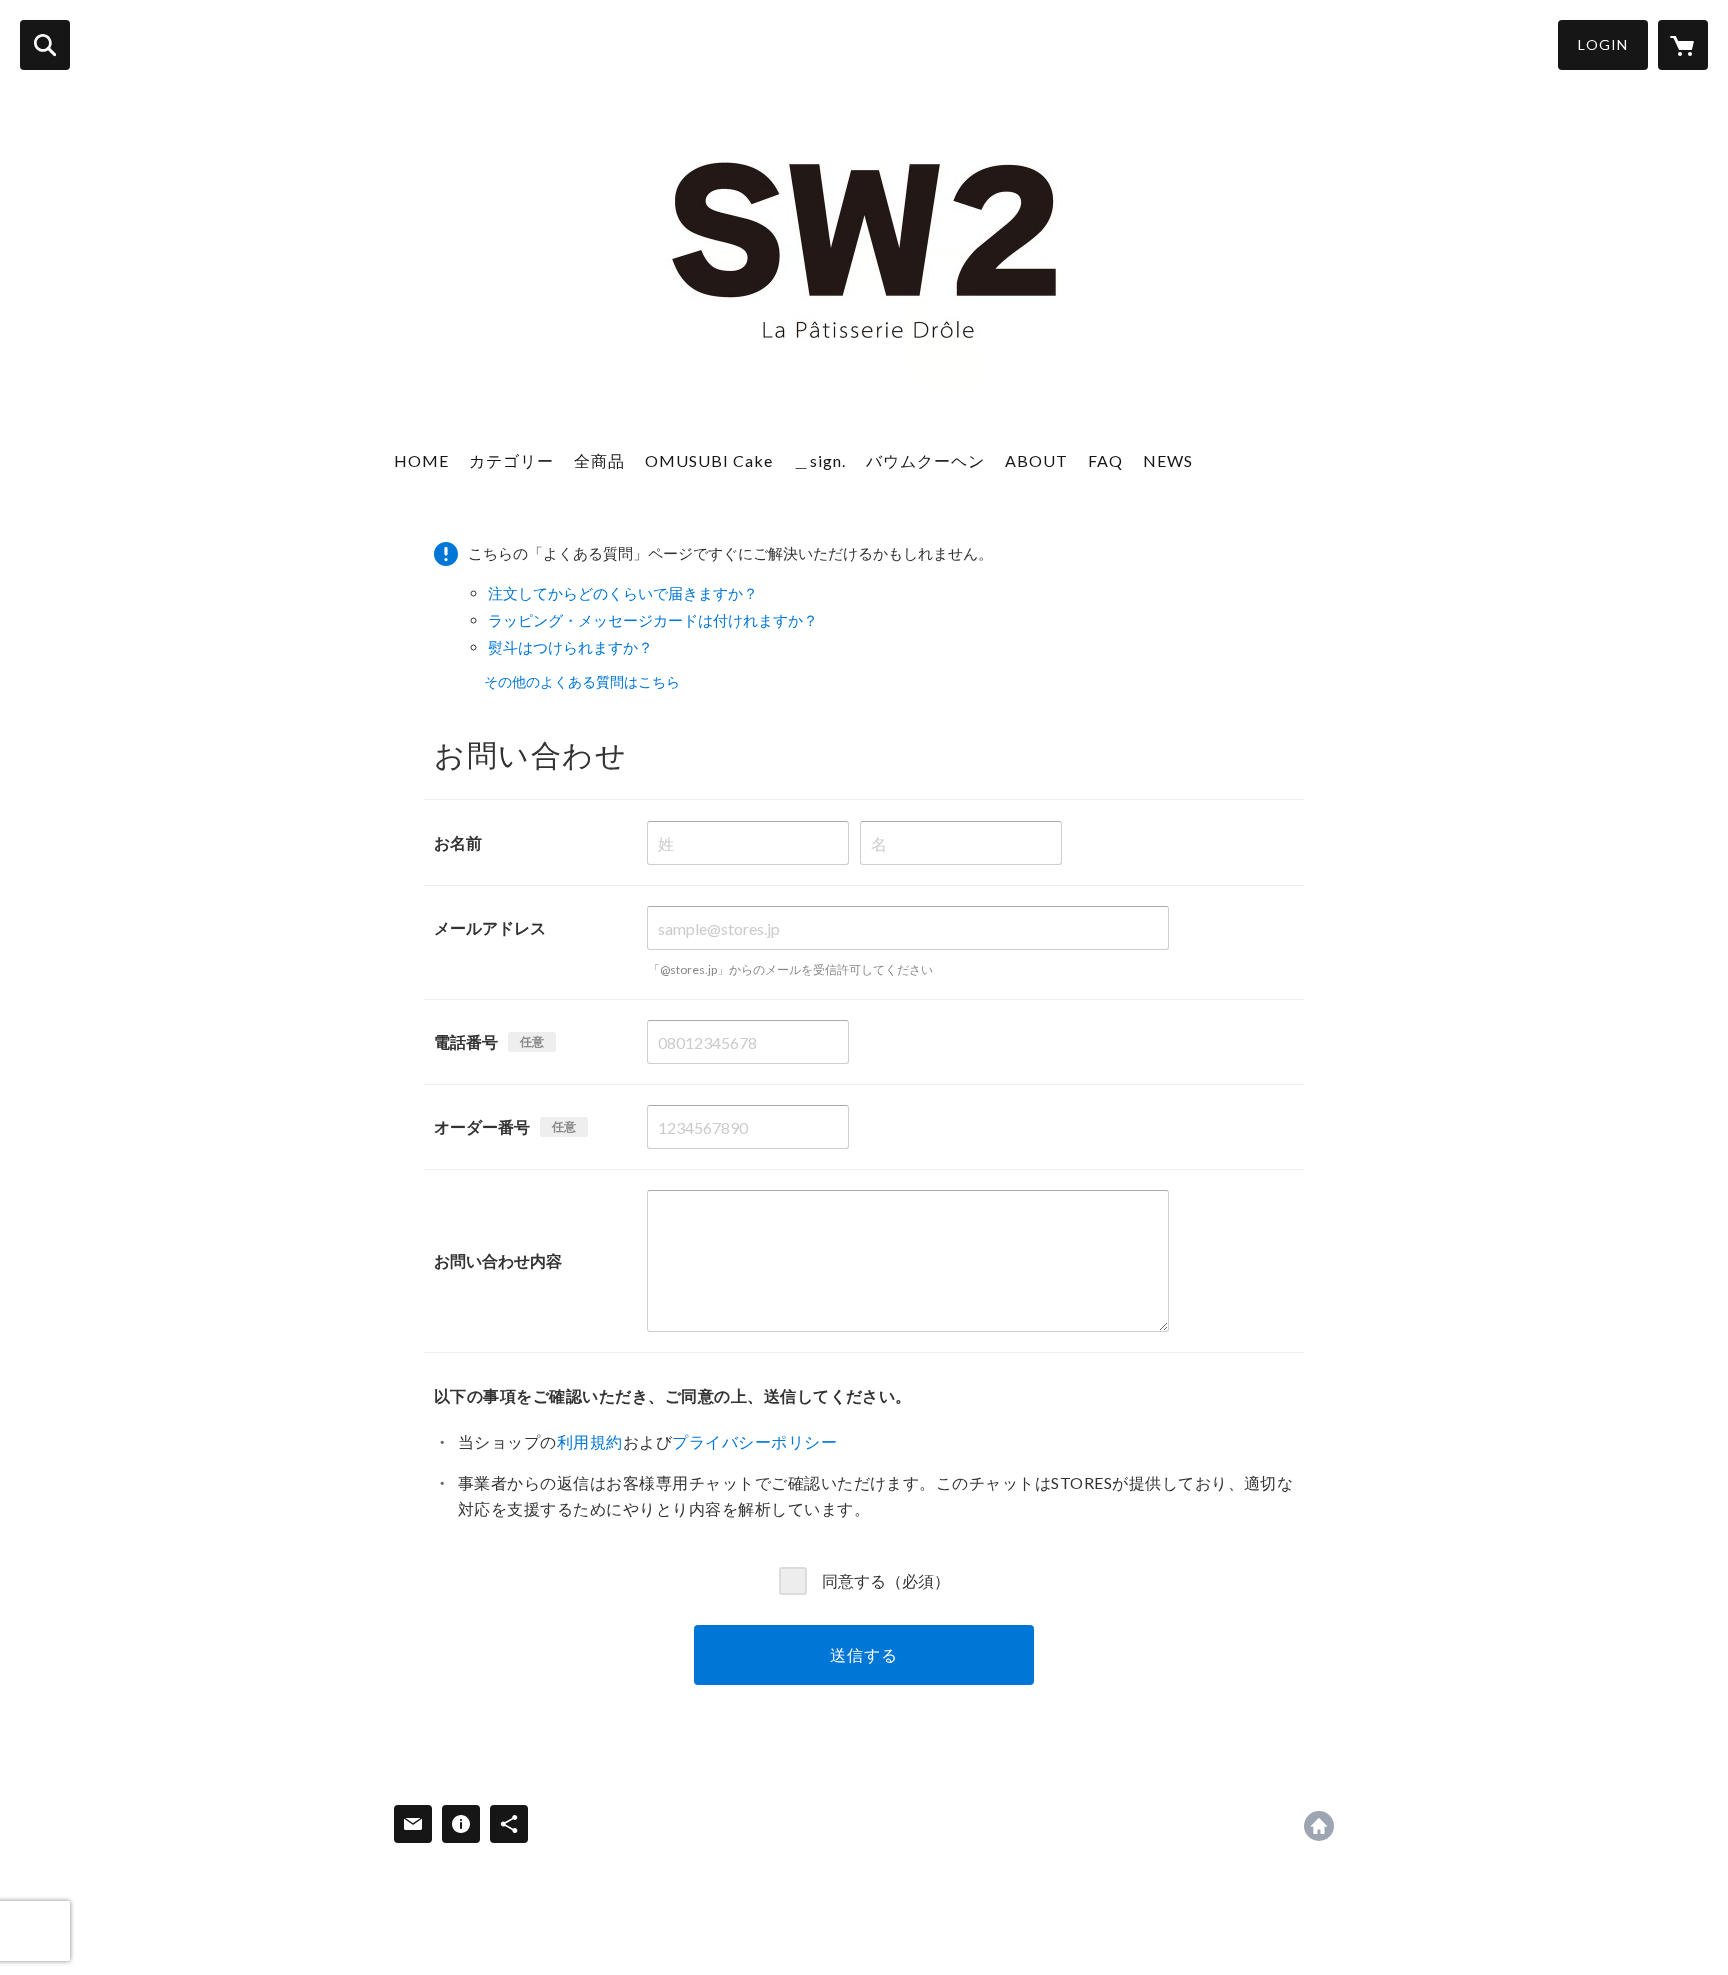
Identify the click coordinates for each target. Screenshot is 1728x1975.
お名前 (458, 842)
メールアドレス (490, 927)
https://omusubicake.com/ (1319, 1826)
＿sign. (819, 460)
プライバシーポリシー (754, 1441)
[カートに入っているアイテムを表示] (1683, 45)
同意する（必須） (886, 1579)
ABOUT (1036, 460)
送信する (863, 1654)
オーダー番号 (482, 1126)
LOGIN (1603, 44)
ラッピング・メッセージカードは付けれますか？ (653, 620)
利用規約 (590, 1441)
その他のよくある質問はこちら (582, 681)
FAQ (1105, 460)
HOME (421, 460)
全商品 (599, 460)
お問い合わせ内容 (498, 1260)
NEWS (1168, 460)
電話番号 (466, 1041)
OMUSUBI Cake (709, 460)
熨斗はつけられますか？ (570, 647)
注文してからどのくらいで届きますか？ (623, 593)
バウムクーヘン (925, 460)
